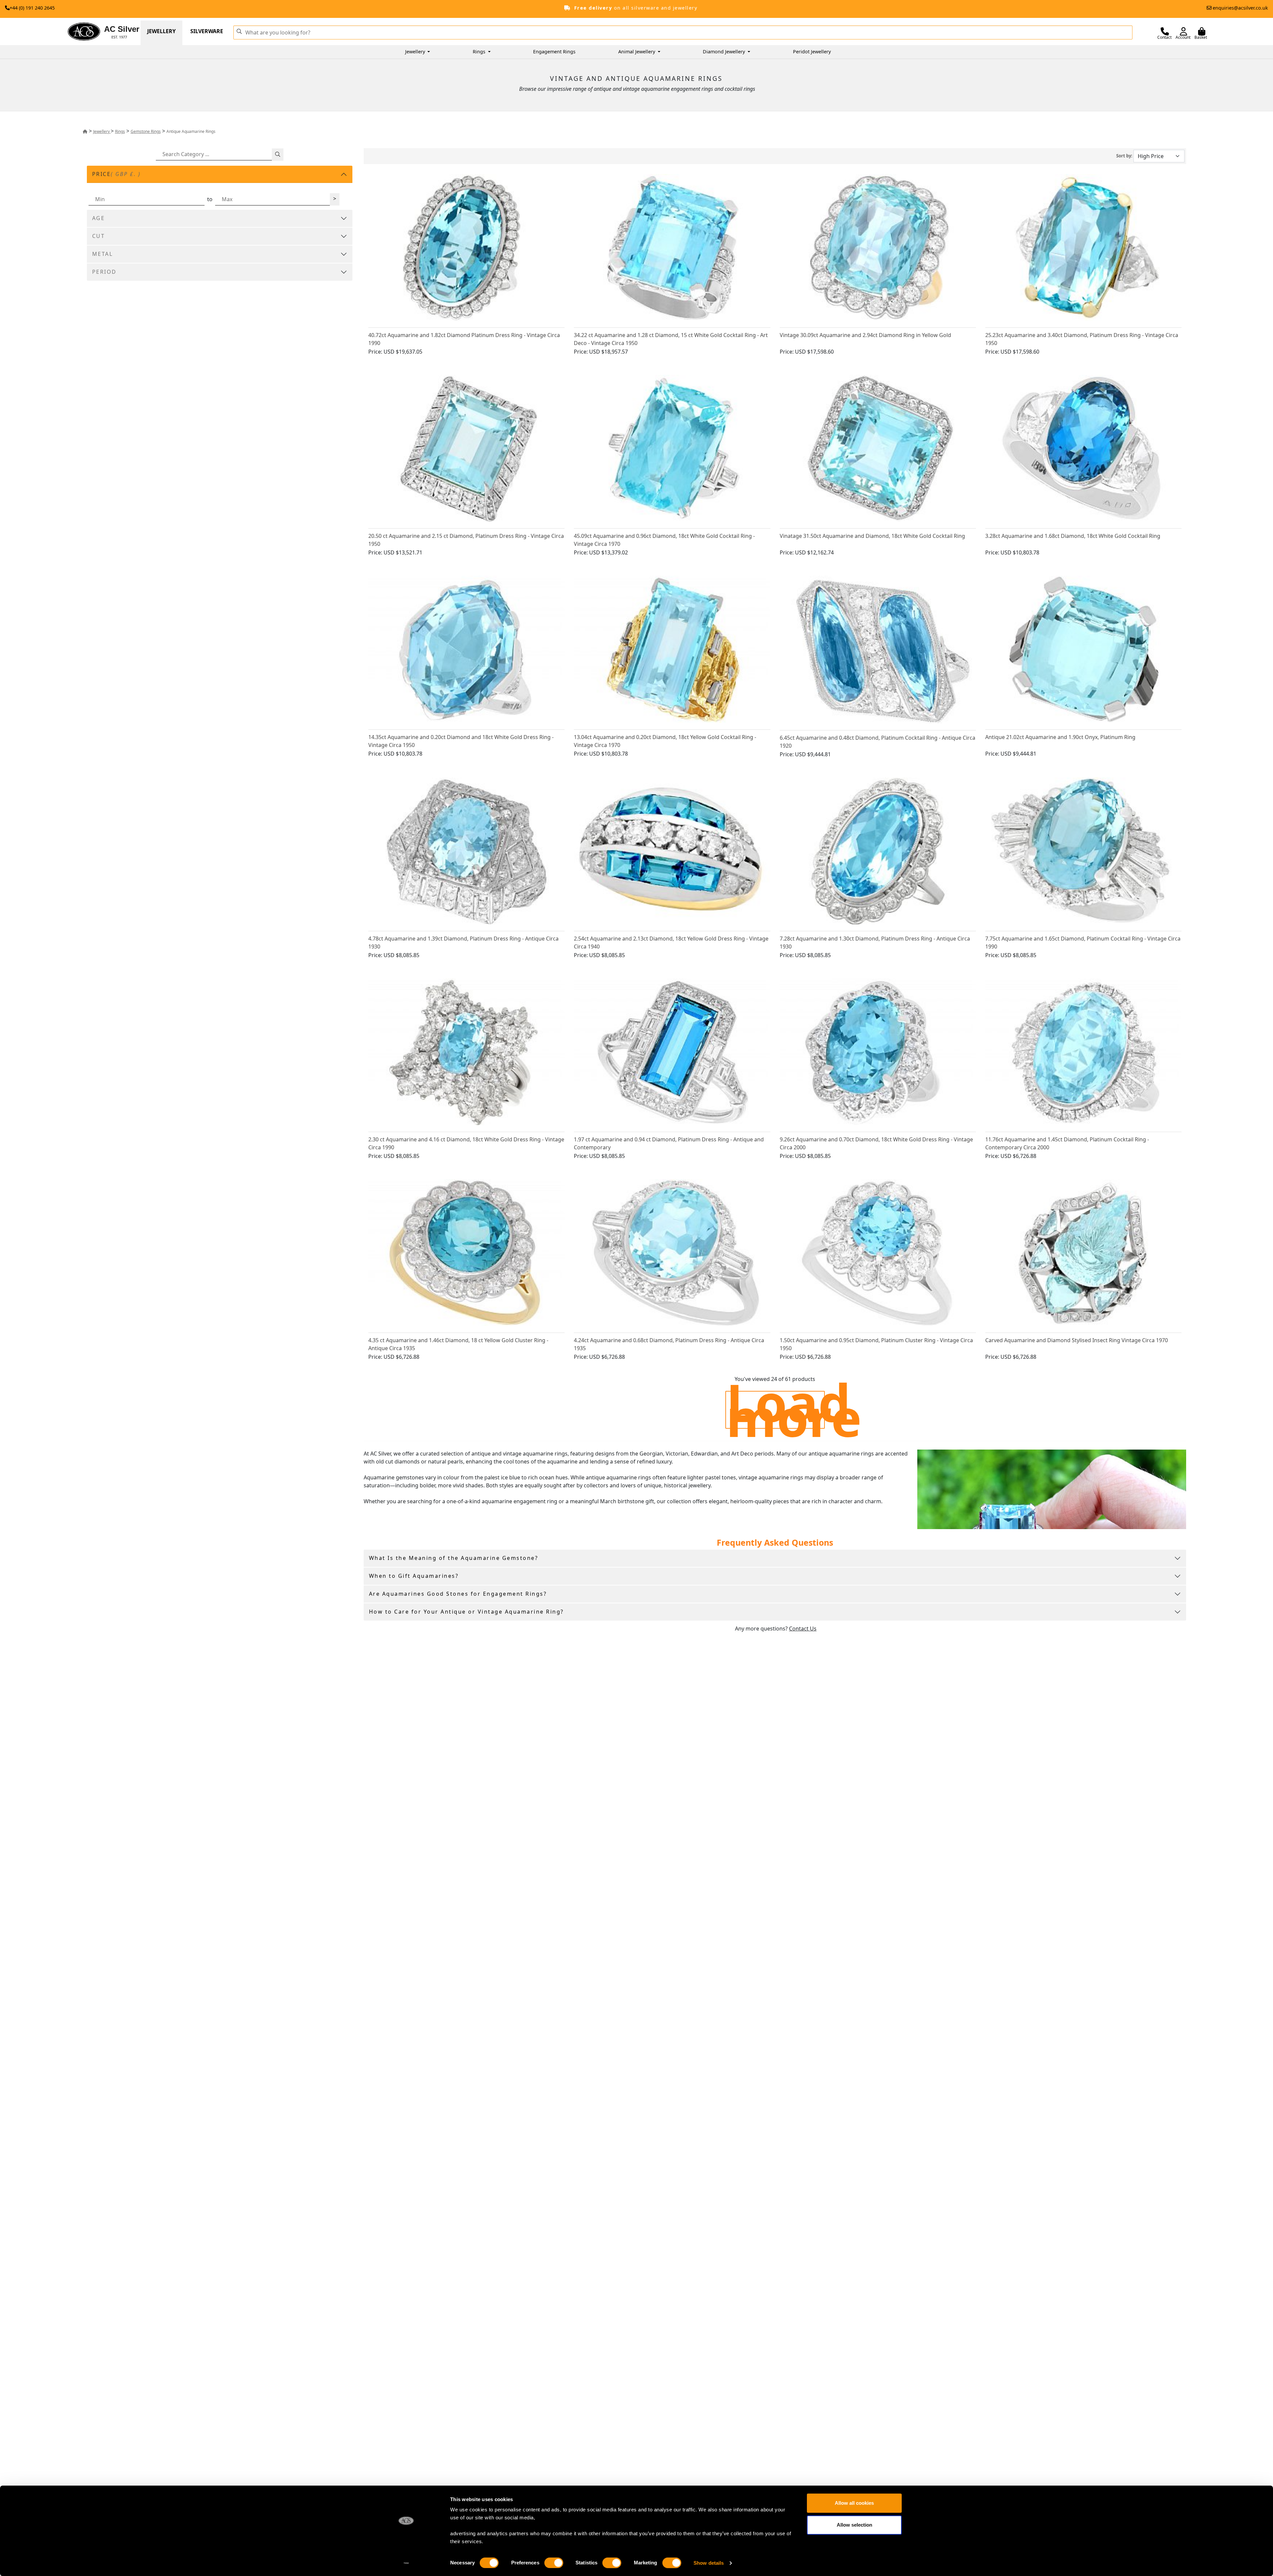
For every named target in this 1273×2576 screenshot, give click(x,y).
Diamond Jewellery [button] (725, 52)
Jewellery (161, 31)
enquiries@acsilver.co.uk (1240, 8)
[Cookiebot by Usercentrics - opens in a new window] (406, 2563)
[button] (239, 31)
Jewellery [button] (416, 52)
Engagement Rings (554, 52)
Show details (709, 2563)
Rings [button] (480, 52)
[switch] (554, 2563)
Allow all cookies (854, 2503)
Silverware (207, 31)
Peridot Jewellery (812, 52)
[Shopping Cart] (1202, 31)
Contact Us (803, 1629)
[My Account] (1183, 31)
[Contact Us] (1165, 31)
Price (117, 174)
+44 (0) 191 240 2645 (32, 8)
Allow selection (854, 2525)
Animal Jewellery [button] (637, 52)
